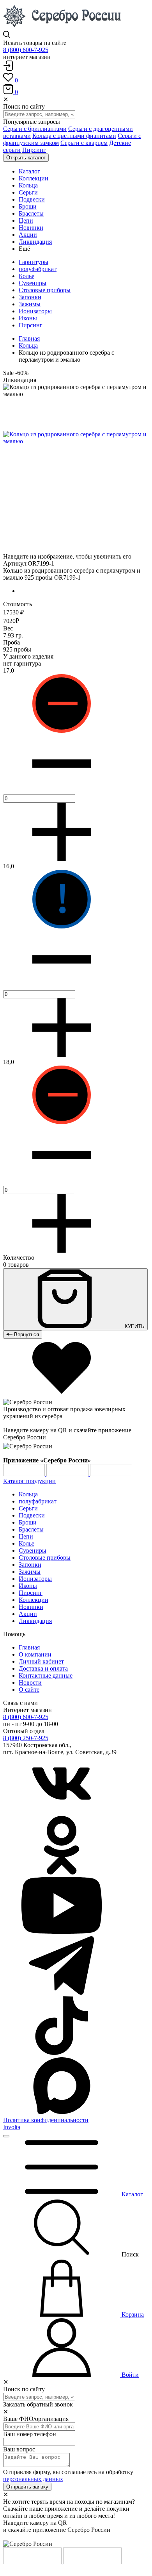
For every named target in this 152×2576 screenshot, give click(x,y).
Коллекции (34, 1600)
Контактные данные (46, 1675)
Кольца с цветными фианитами (74, 136)
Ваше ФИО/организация (36, 2419)
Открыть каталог (26, 158)
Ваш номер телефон (30, 2434)
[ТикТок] (62, 2053)
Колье (27, 276)
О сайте (29, 1690)
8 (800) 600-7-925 (26, 50)
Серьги (28, 1508)
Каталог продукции (29, 1481)
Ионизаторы (35, 311)
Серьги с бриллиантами (35, 129)
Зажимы (30, 304)
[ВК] (62, 1812)
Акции (28, 1614)
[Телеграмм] (62, 1993)
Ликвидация (35, 1621)
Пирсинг (34, 150)
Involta (12, 2127)
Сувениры (33, 283)
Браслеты (31, 1529)
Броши (28, 1522)
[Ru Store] (111, 1474)
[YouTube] (62, 1932)
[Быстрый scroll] (6, 2136)
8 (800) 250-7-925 (26, 1738)
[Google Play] (25, 1474)
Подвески (32, 1515)
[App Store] (68, 1474)
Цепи (26, 1536)
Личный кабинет (41, 1661)
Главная (29, 338)
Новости (30, 1683)
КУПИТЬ (134, 1326)
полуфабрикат (38, 269)
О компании (35, 1654)
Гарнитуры (34, 262)
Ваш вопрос (19, 2449)
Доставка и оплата (43, 1668)
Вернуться (26, 1334)
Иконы (28, 318)
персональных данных (33, 2479)
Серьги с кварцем (84, 143)
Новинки (31, 1607)
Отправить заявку (27, 2487)
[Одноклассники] (62, 1872)
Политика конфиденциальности (46, 2120)
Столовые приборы (45, 290)
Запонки (30, 297)
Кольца (28, 345)
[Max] (62, 2113)
